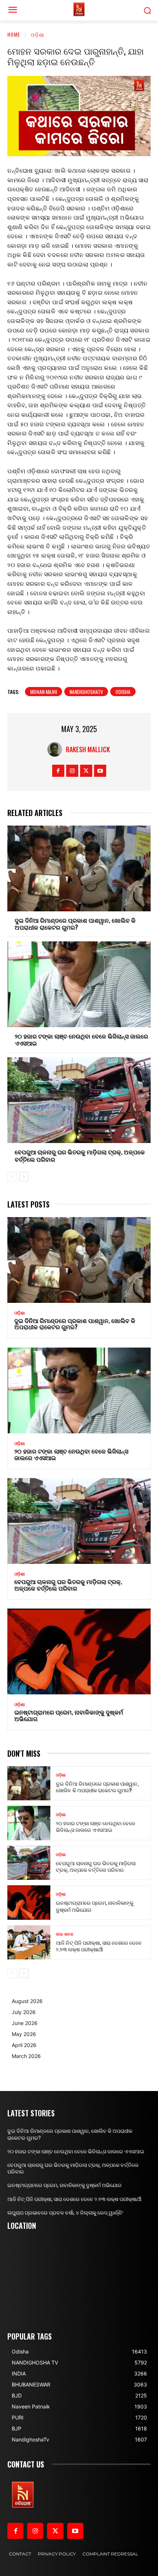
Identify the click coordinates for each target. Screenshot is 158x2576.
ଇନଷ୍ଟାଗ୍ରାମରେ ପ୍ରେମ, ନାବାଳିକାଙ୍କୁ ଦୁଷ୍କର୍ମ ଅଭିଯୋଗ (69, 1715)
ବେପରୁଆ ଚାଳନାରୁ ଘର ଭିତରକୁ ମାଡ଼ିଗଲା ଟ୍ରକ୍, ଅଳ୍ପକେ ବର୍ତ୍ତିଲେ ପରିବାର (80, 1155)
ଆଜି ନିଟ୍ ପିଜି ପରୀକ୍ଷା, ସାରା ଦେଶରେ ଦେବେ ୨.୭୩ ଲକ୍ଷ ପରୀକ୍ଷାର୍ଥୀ (99, 1946)
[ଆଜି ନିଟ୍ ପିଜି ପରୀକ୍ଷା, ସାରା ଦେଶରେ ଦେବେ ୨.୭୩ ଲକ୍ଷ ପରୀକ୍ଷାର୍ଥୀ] (29, 1943)
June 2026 (25, 2023)
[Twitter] (86, 771)
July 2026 (24, 2012)
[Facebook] (58, 771)
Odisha (123, 692)
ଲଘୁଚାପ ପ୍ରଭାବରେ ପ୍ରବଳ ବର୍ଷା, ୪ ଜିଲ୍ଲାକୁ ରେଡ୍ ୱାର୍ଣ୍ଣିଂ (65, 2213)
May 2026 (24, 2034)
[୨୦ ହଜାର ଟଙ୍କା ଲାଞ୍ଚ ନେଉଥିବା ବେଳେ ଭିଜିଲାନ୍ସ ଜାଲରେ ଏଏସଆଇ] (79, 984)
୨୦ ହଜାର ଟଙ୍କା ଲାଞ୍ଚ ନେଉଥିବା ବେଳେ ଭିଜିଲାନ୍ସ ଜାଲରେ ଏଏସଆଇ (81, 1039)
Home (14, 34)
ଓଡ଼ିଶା (37, 34)
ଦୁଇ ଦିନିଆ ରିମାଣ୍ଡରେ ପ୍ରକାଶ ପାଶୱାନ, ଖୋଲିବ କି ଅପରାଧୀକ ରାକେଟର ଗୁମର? (75, 924)
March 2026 (26, 2056)
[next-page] (24, 1177)
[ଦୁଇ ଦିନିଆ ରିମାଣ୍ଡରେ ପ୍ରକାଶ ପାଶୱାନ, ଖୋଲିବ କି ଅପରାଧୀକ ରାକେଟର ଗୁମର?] (79, 868)
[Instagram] (72, 771)
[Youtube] (100, 771)
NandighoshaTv (86, 692)
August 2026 (27, 2001)
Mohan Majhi (44, 692)
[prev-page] (12, 1177)
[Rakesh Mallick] (57, 749)
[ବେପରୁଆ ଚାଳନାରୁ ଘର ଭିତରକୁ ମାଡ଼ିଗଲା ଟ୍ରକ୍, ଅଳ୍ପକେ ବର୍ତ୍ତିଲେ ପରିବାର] (79, 1100)
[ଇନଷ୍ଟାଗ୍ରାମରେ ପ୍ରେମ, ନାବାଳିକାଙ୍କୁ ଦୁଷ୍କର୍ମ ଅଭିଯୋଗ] (79, 1651)
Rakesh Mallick (88, 749)
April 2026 (24, 2045)
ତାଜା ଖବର (64, 1934)
